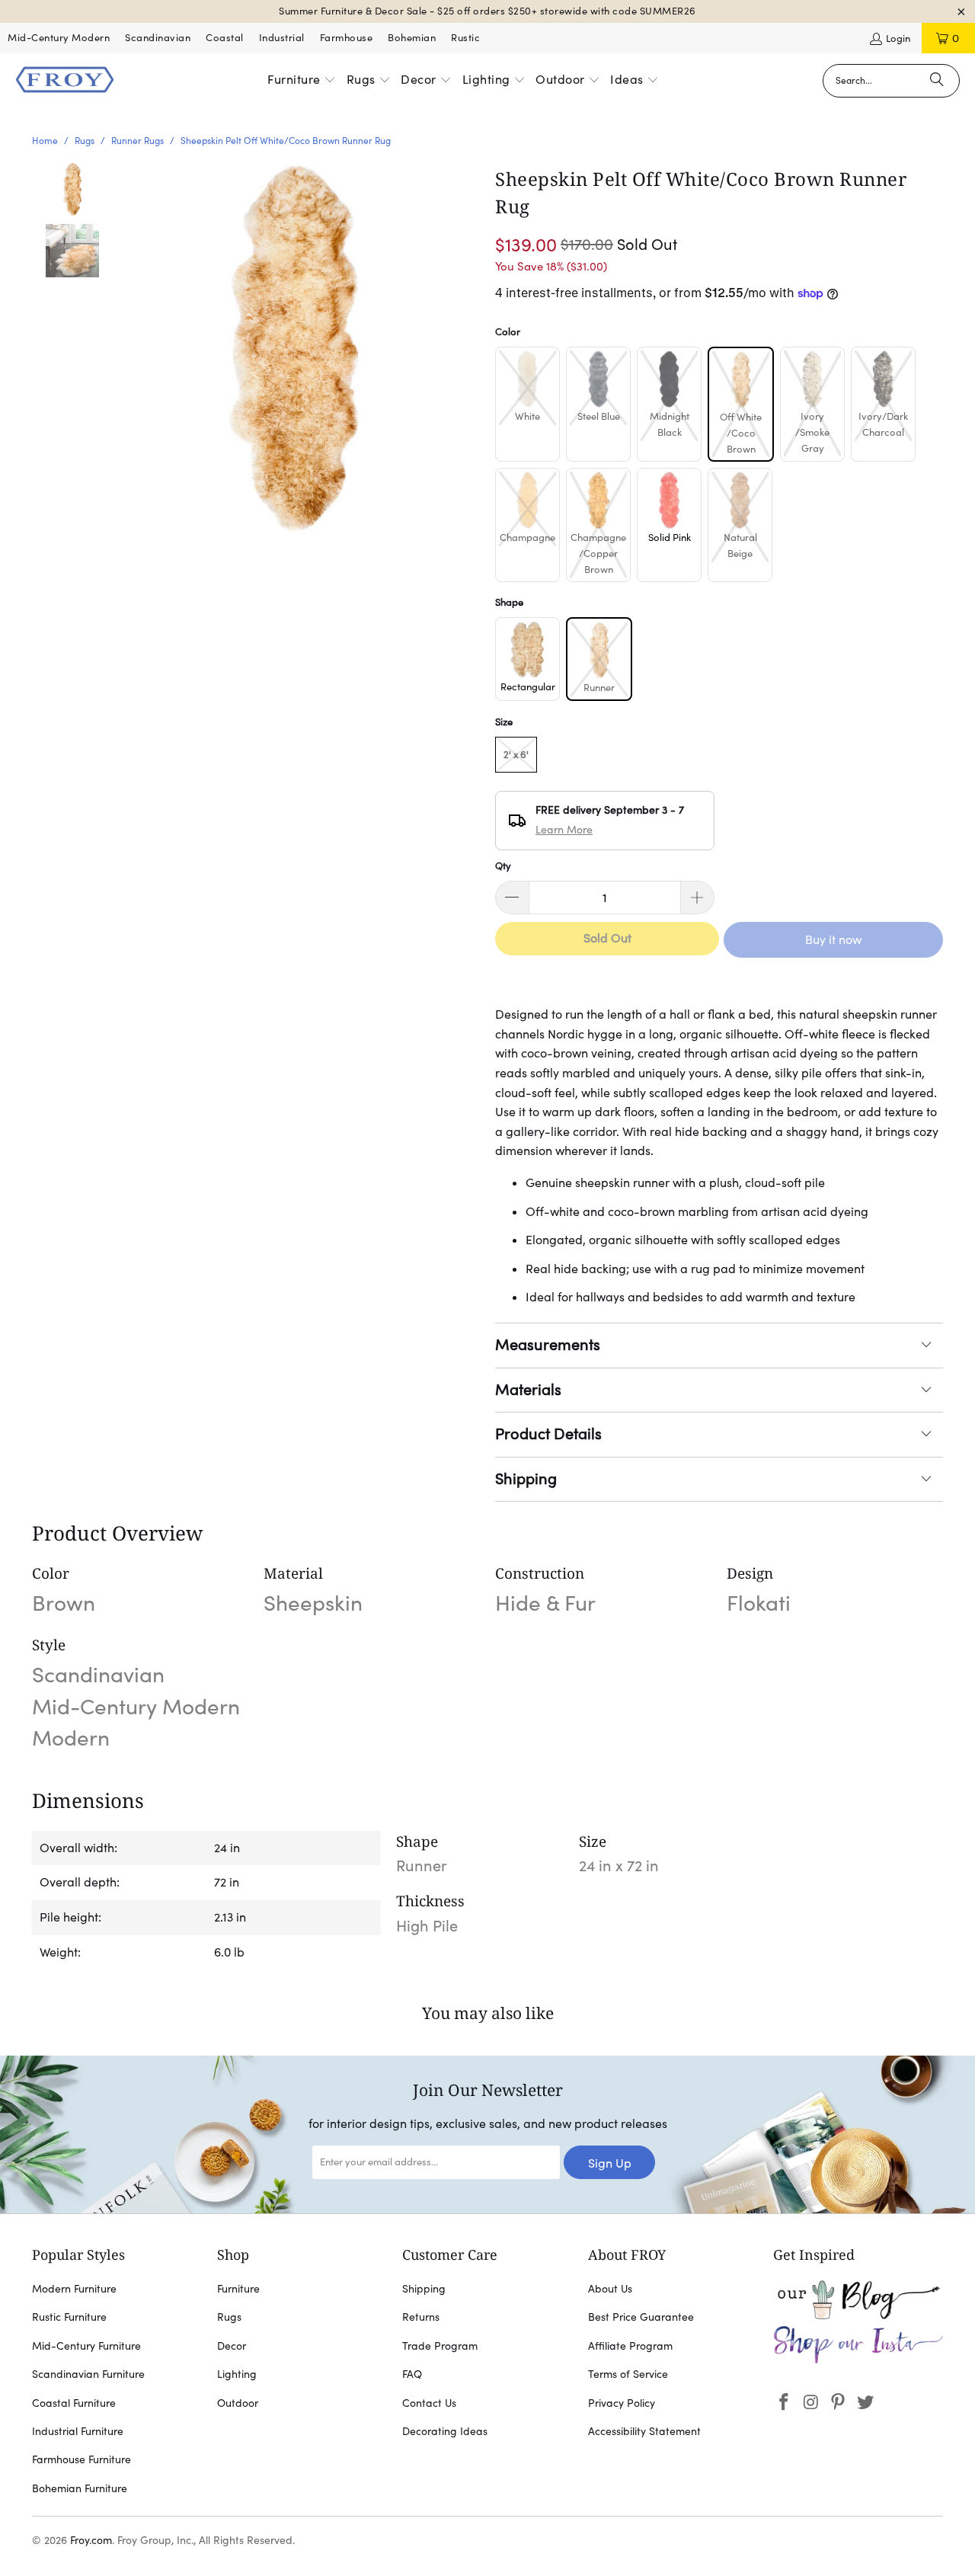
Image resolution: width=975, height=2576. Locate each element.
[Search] (937, 81)
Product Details (548, 1434)
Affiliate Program (630, 2346)
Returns (421, 2317)
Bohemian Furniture (80, 2488)
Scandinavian (158, 38)
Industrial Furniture (78, 2431)
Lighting (237, 2374)
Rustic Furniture (69, 2317)
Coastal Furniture (74, 2403)
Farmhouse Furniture (82, 2459)
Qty (503, 866)
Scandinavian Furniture (88, 2374)
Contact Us (429, 2403)
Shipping (526, 1479)
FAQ (412, 2374)
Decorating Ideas (445, 2431)
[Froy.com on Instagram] (811, 2403)
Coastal (225, 38)
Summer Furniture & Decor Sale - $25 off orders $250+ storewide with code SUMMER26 (487, 11)
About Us (610, 2289)
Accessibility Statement (644, 2431)
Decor (232, 2346)
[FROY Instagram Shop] (858, 2360)
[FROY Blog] (858, 2315)
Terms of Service (628, 2374)
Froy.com (91, 2540)
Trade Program (440, 2346)
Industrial (282, 38)
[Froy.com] (65, 81)
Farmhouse (347, 38)
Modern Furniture (74, 2289)
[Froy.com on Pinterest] (839, 2403)
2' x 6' (516, 755)
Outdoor (238, 2403)
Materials (528, 1390)
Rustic (465, 38)
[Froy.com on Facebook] (785, 2403)
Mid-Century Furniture (86, 2346)
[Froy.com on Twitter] (866, 2403)
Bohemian (412, 38)
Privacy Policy (622, 2403)
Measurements (548, 1345)
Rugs (229, 2317)
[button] (302, 81)
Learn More (564, 830)
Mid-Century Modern (59, 38)
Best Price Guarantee (641, 2317)
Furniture (238, 2289)
